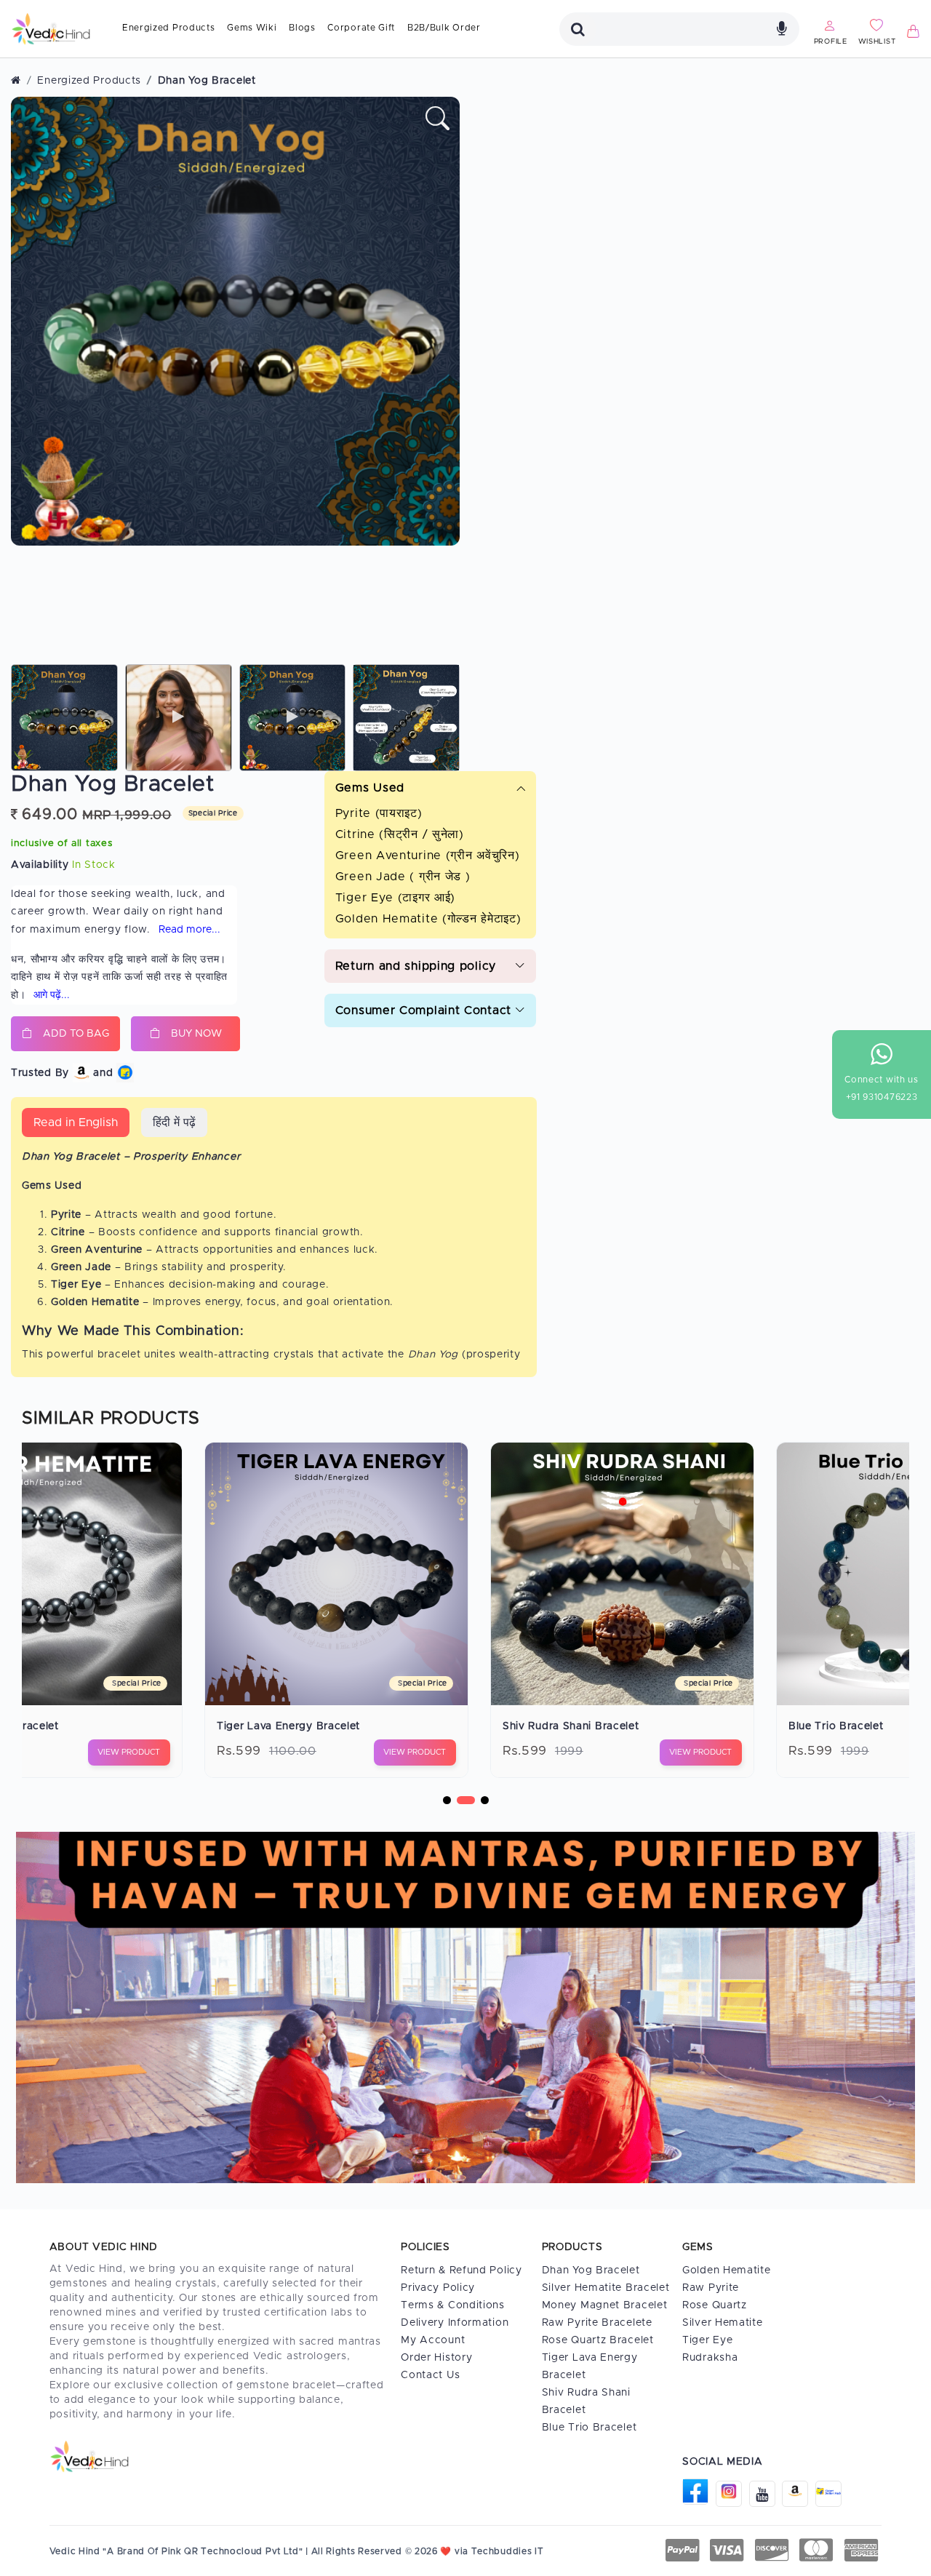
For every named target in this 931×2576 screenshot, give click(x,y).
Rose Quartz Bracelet (598, 2340)
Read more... (189, 930)
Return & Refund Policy (461, 2270)
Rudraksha (710, 2358)
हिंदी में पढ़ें (174, 1122)
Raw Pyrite (711, 2288)
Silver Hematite (723, 2323)
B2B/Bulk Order (444, 28)
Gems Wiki (252, 28)
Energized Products (169, 28)
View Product (112, 1752)
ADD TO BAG (76, 1034)
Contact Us (430, 2375)
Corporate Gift (361, 28)
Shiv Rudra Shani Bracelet (268, 1726)
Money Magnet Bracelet (605, 2305)
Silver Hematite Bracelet (606, 2288)
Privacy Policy (438, 2288)
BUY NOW (196, 1034)
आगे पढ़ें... (52, 995)
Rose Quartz (715, 2305)
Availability (40, 865)
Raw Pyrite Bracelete (597, 2323)
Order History (436, 2358)
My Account (433, 2340)
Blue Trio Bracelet (534, 1726)
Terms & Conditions (453, 2305)
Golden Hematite (727, 2270)
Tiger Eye (707, 2340)
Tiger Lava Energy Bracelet (590, 2366)
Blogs (302, 28)
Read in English (76, 1122)
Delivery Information (455, 2323)
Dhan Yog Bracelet (591, 2270)
